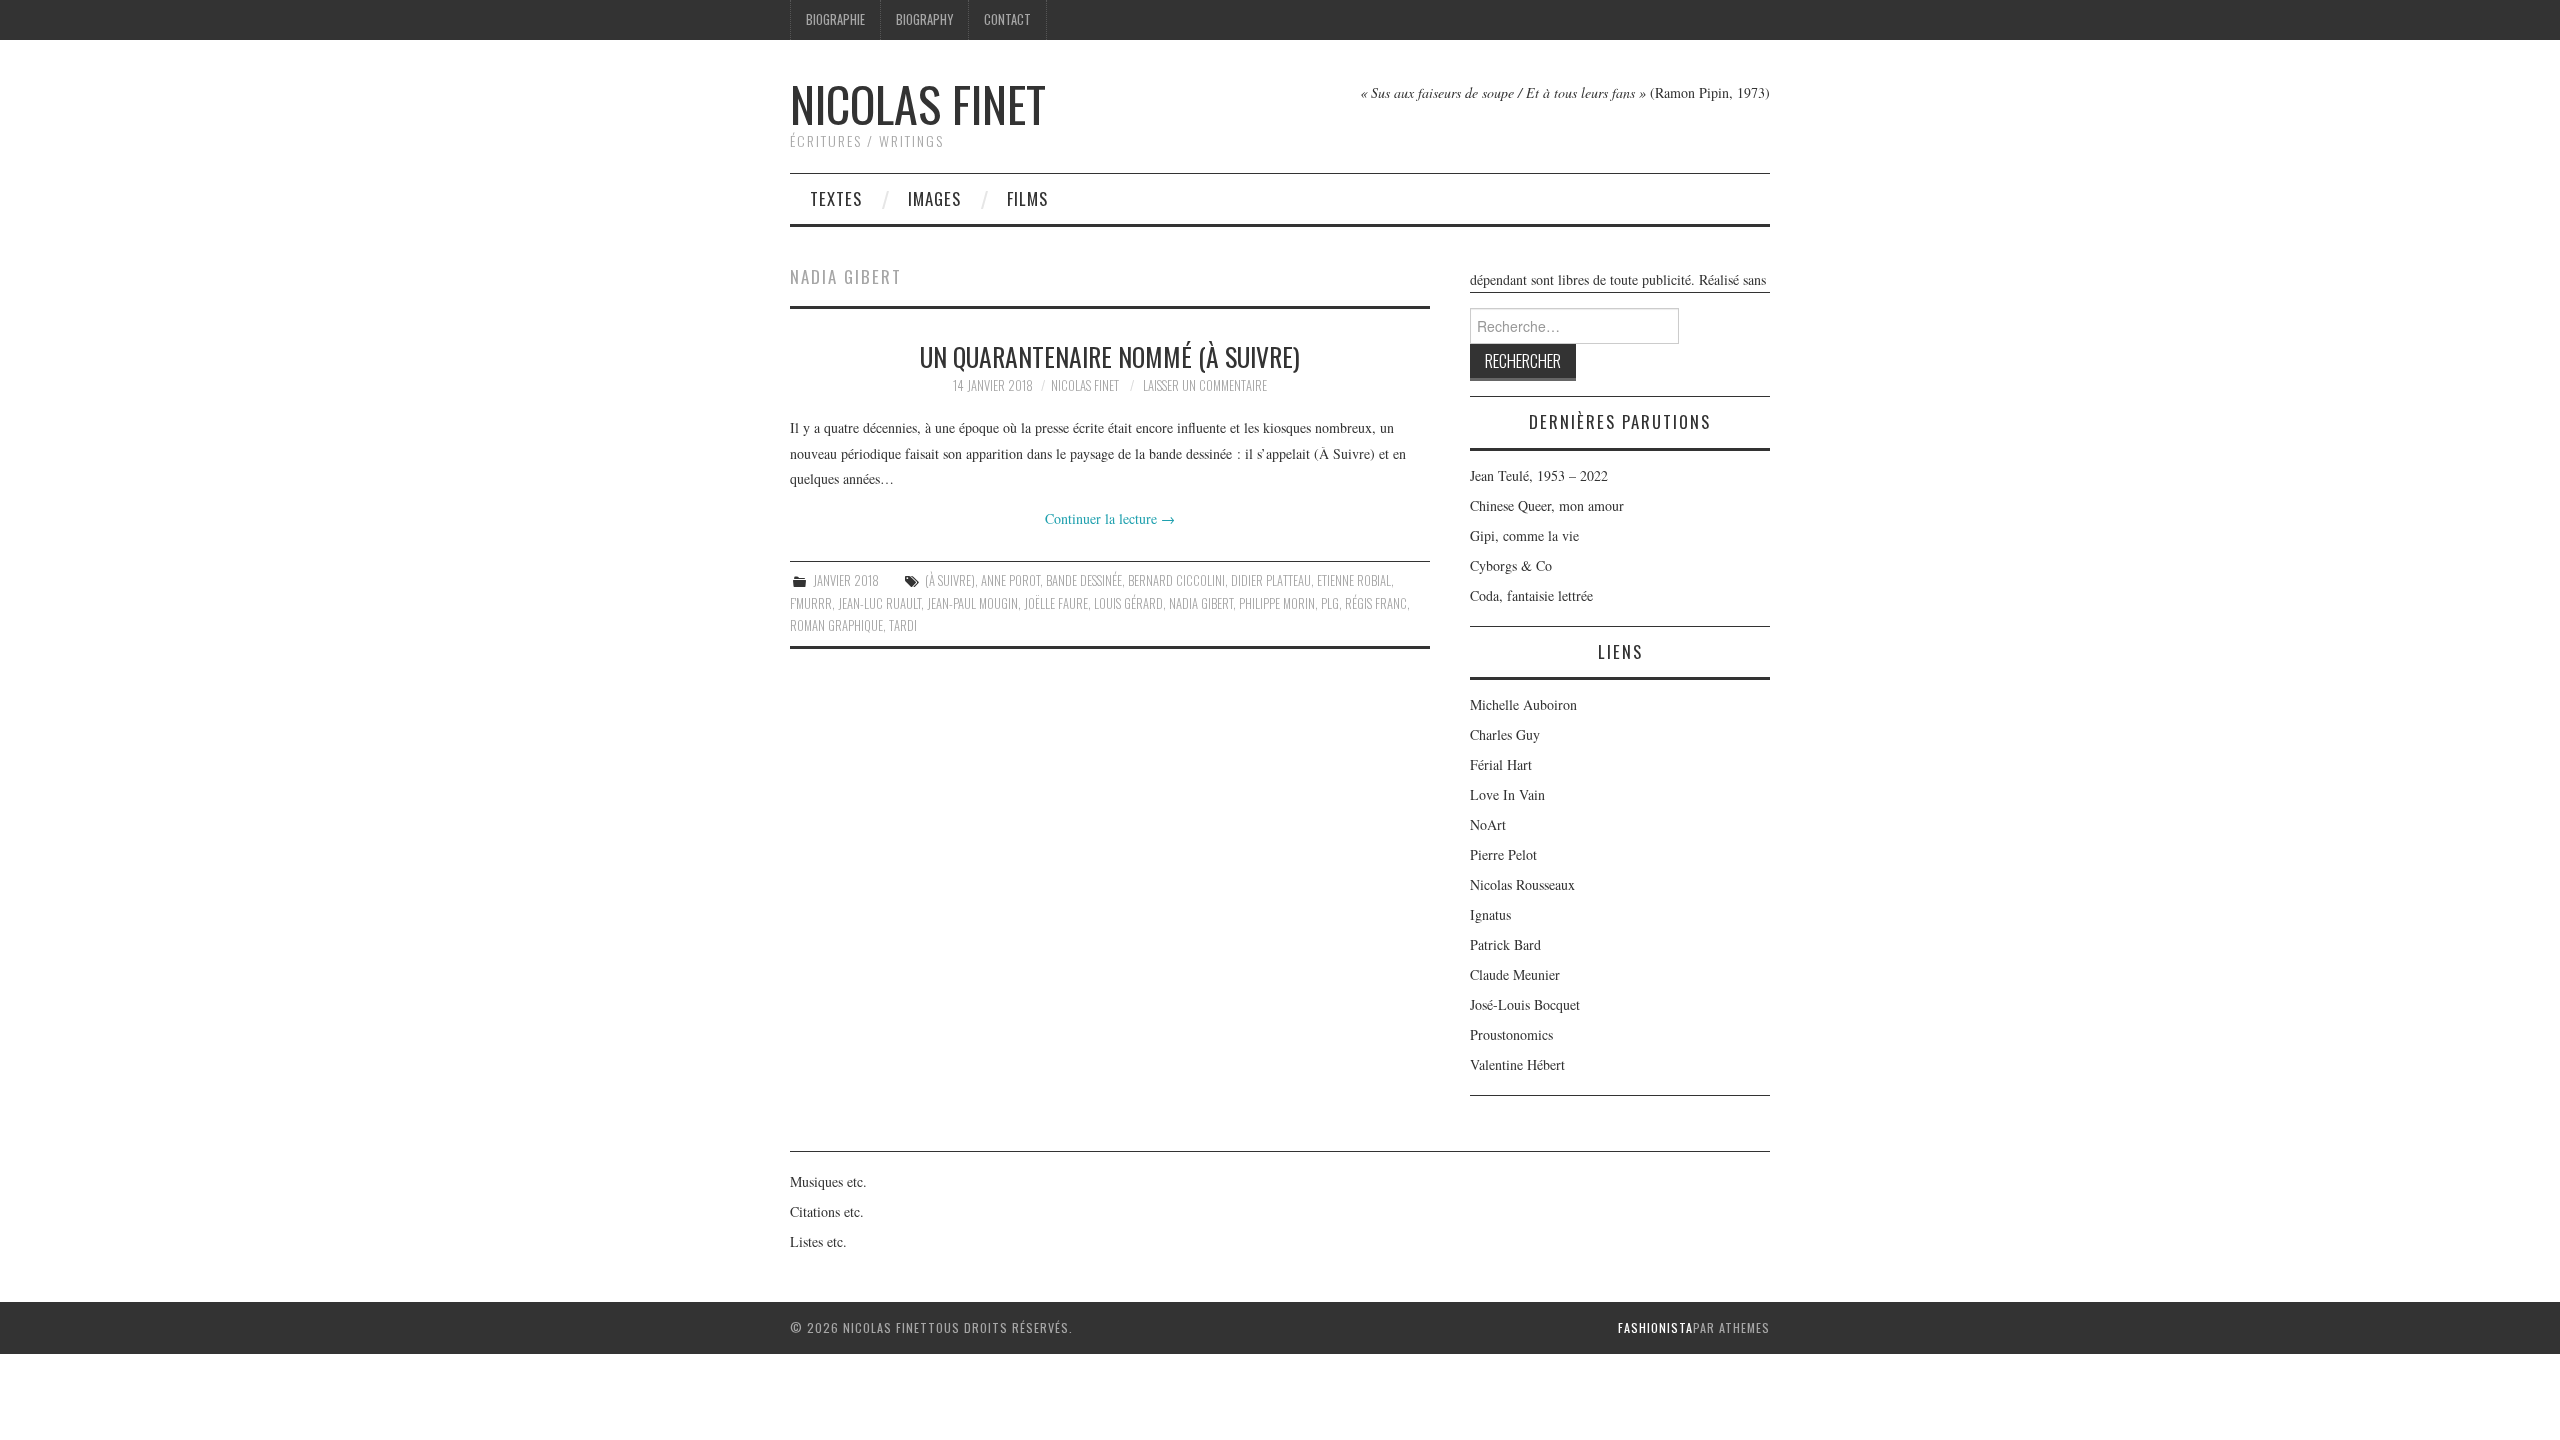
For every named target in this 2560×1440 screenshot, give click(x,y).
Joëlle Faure (1056, 603)
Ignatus (1490, 914)
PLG (1330, 603)
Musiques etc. (828, 1181)
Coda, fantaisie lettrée (1531, 595)
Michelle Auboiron (1523, 704)
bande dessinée (1084, 580)
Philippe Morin (1277, 603)
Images (934, 198)
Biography (924, 19)
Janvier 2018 (846, 580)
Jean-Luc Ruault (879, 603)
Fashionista (1655, 1327)
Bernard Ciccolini (1176, 580)
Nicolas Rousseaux (1522, 884)
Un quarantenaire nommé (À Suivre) (1110, 356)
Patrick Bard (1505, 944)
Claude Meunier (1515, 974)
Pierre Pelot (1503, 854)
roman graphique (836, 625)
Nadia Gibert (1201, 603)
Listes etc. (818, 1241)
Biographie (835, 19)
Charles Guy (1505, 734)
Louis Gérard (1128, 603)
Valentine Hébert (1517, 1064)
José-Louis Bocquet (1525, 1004)
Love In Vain (1507, 794)
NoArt (1488, 824)
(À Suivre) (950, 580)
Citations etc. (827, 1211)
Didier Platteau (1271, 580)
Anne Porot (1010, 580)
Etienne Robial (1354, 580)
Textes (836, 198)
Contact (1007, 19)
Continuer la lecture (1110, 518)
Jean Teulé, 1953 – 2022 (1539, 475)
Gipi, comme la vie (1524, 535)
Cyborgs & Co (1511, 565)
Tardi (903, 625)
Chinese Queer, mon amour (1547, 505)
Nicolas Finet (918, 103)
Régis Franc (1376, 603)
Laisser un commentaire (1205, 385)
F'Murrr (811, 603)
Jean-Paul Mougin (972, 603)
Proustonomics (1511, 1034)
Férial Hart (1501, 764)
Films (1027, 198)
